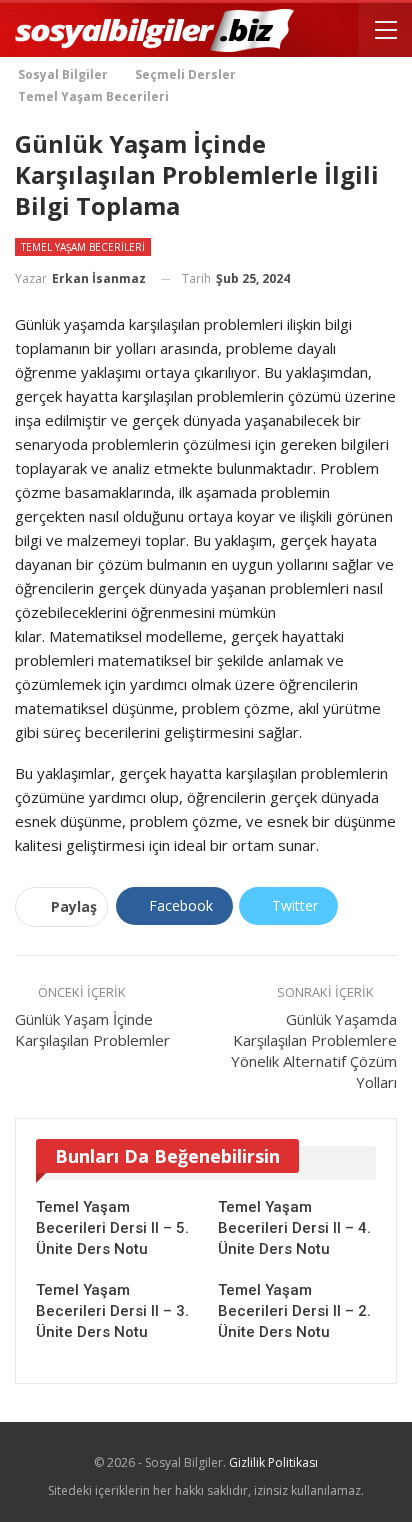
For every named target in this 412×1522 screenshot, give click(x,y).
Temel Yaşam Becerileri (83, 247)
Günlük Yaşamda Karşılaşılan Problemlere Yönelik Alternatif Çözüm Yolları (314, 1050)
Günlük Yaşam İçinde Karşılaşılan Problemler (92, 1029)
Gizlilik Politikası (273, 1462)
